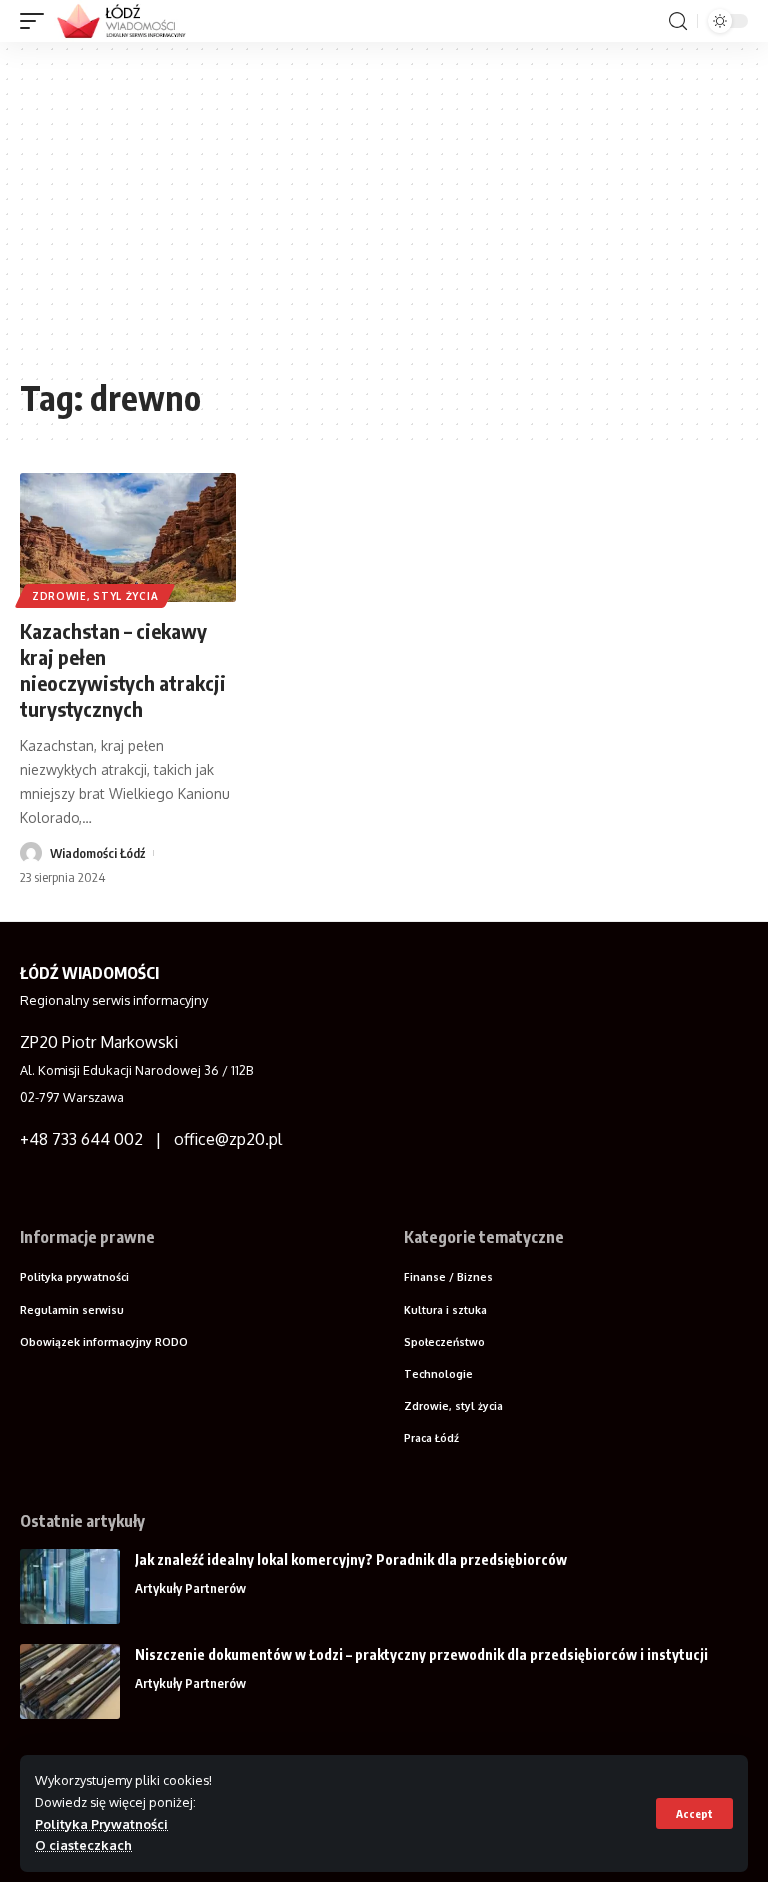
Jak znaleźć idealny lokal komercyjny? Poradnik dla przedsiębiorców (351, 1559)
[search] (678, 21)
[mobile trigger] (37, 21)
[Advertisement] (384, 217)
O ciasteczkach (83, 1845)
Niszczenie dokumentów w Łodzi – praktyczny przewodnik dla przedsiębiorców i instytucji (421, 1654)
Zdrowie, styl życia (95, 596)
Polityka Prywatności (101, 1824)
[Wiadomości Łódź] (127, 21)
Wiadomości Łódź (97, 853)
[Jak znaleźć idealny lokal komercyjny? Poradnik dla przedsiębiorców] (70, 1586)
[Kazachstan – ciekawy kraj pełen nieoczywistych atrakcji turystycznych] (128, 538)
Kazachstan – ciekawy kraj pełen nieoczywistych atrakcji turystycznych (123, 669)
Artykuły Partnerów (190, 1588)
